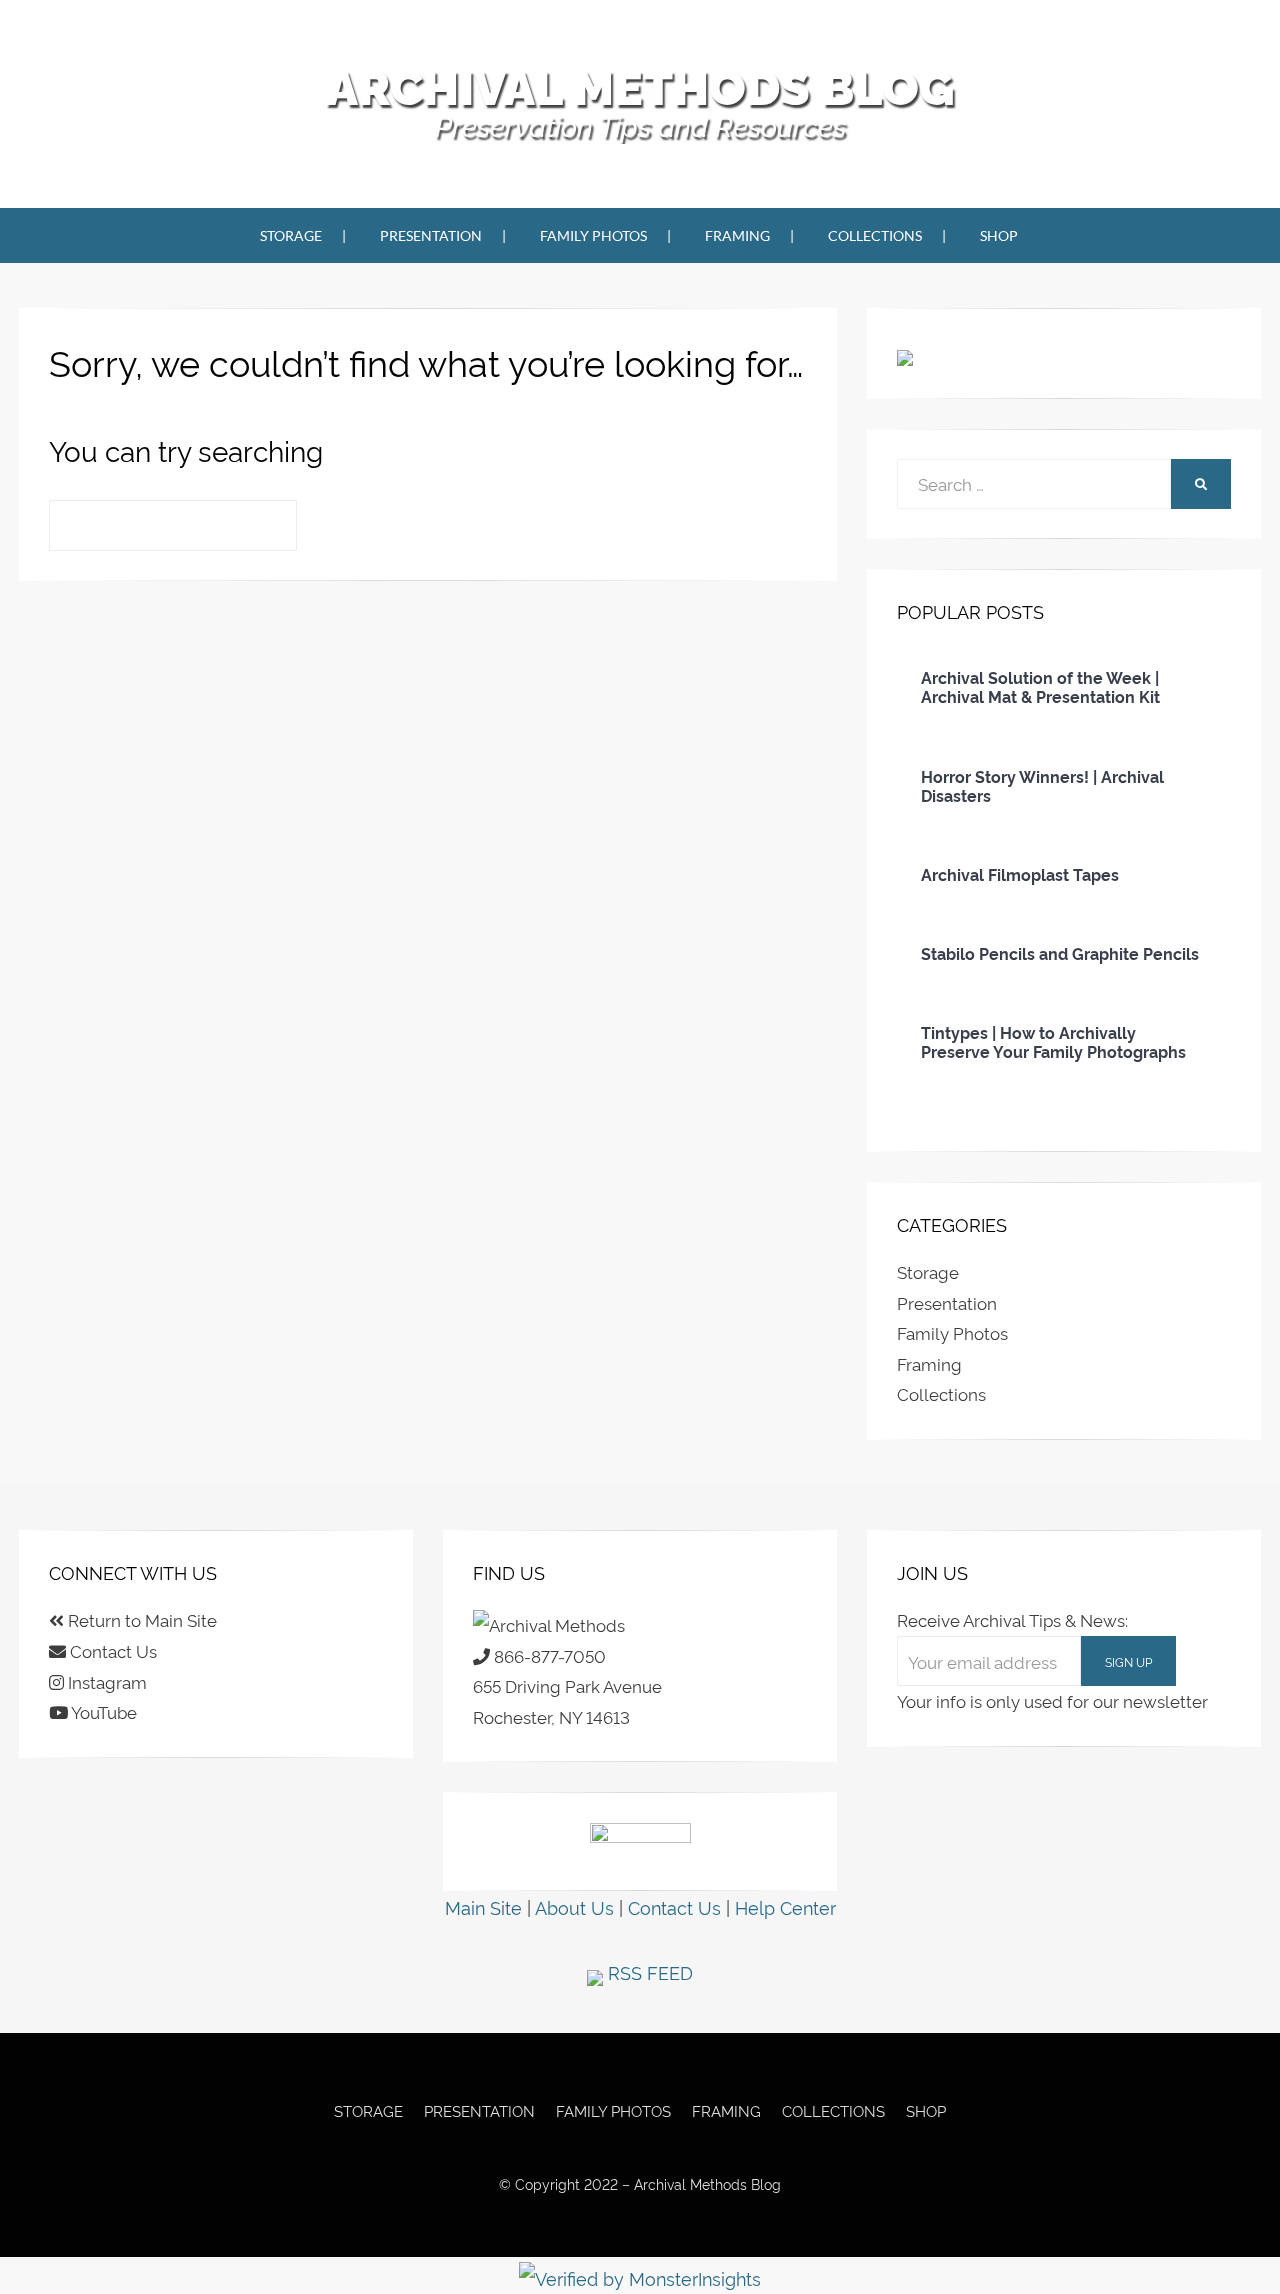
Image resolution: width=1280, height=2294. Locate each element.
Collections (875, 235)
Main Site (483, 1906)
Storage (291, 235)
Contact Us (111, 1650)
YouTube (102, 1711)
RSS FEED (648, 1971)
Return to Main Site (140, 1619)
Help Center (785, 1906)
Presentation (431, 235)
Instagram (105, 1681)
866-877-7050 (548, 1655)
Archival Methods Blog (640, 88)
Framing (737, 235)
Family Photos (593, 235)
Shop (999, 235)
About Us (574, 1906)
